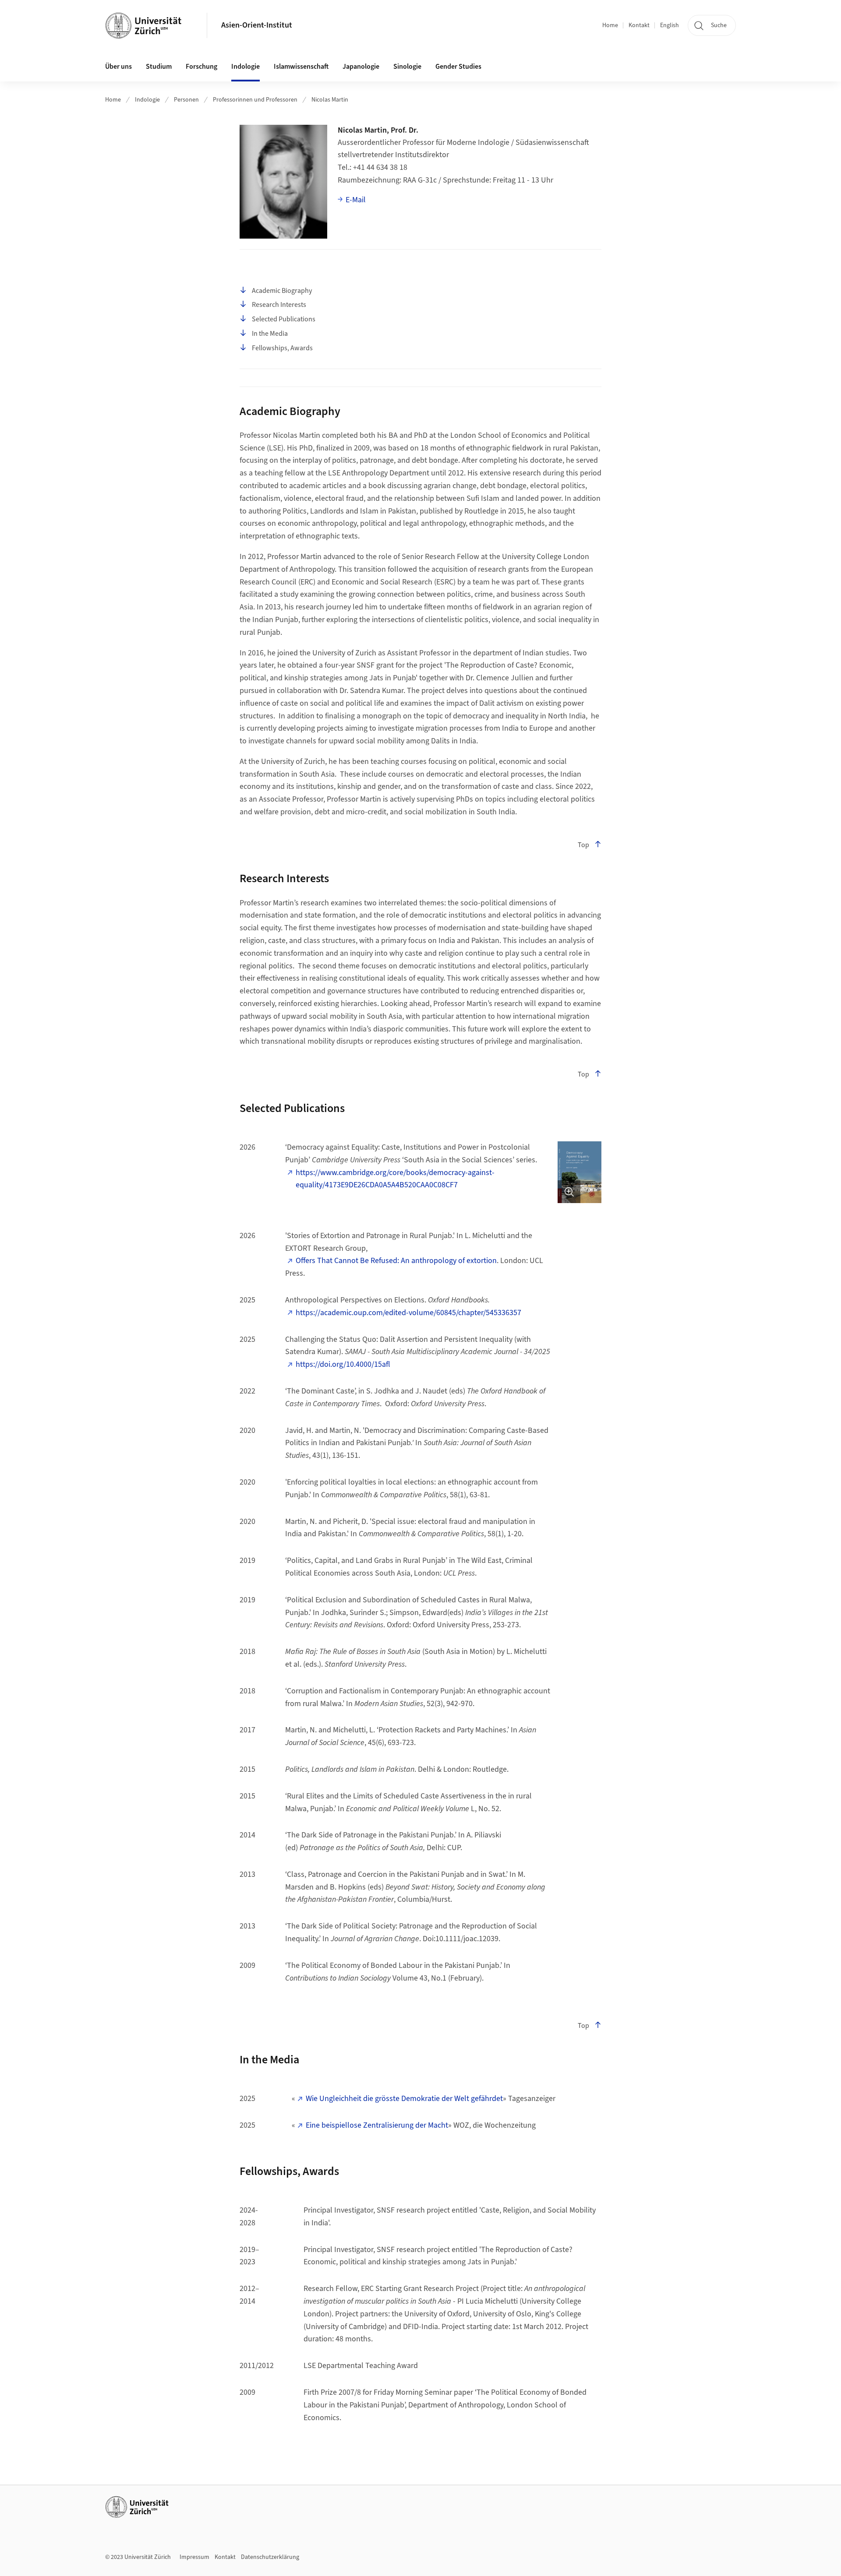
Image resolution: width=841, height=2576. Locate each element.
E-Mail (356, 200)
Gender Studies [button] (458, 67)
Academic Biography (282, 291)
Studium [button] (159, 67)
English (670, 25)
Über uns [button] (118, 67)
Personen (186, 100)
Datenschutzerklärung (270, 2557)
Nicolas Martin (330, 100)
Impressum (194, 2557)
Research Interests (279, 305)
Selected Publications (284, 319)
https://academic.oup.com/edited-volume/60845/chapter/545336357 (408, 1313)
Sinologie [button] (407, 67)
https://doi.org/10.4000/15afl (343, 1364)
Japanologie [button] (361, 67)
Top (583, 845)
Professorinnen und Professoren (255, 100)
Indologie (147, 100)
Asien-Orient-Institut (257, 25)
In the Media (270, 334)
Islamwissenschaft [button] (301, 67)
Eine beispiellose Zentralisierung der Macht (377, 2125)
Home (610, 25)
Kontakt (639, 25)
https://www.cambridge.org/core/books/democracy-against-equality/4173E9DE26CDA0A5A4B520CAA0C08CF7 (395, 1179)
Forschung (201, 67)
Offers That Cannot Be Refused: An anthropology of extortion (396, 1261)
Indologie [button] (246, 67)
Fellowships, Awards (282, 348)
